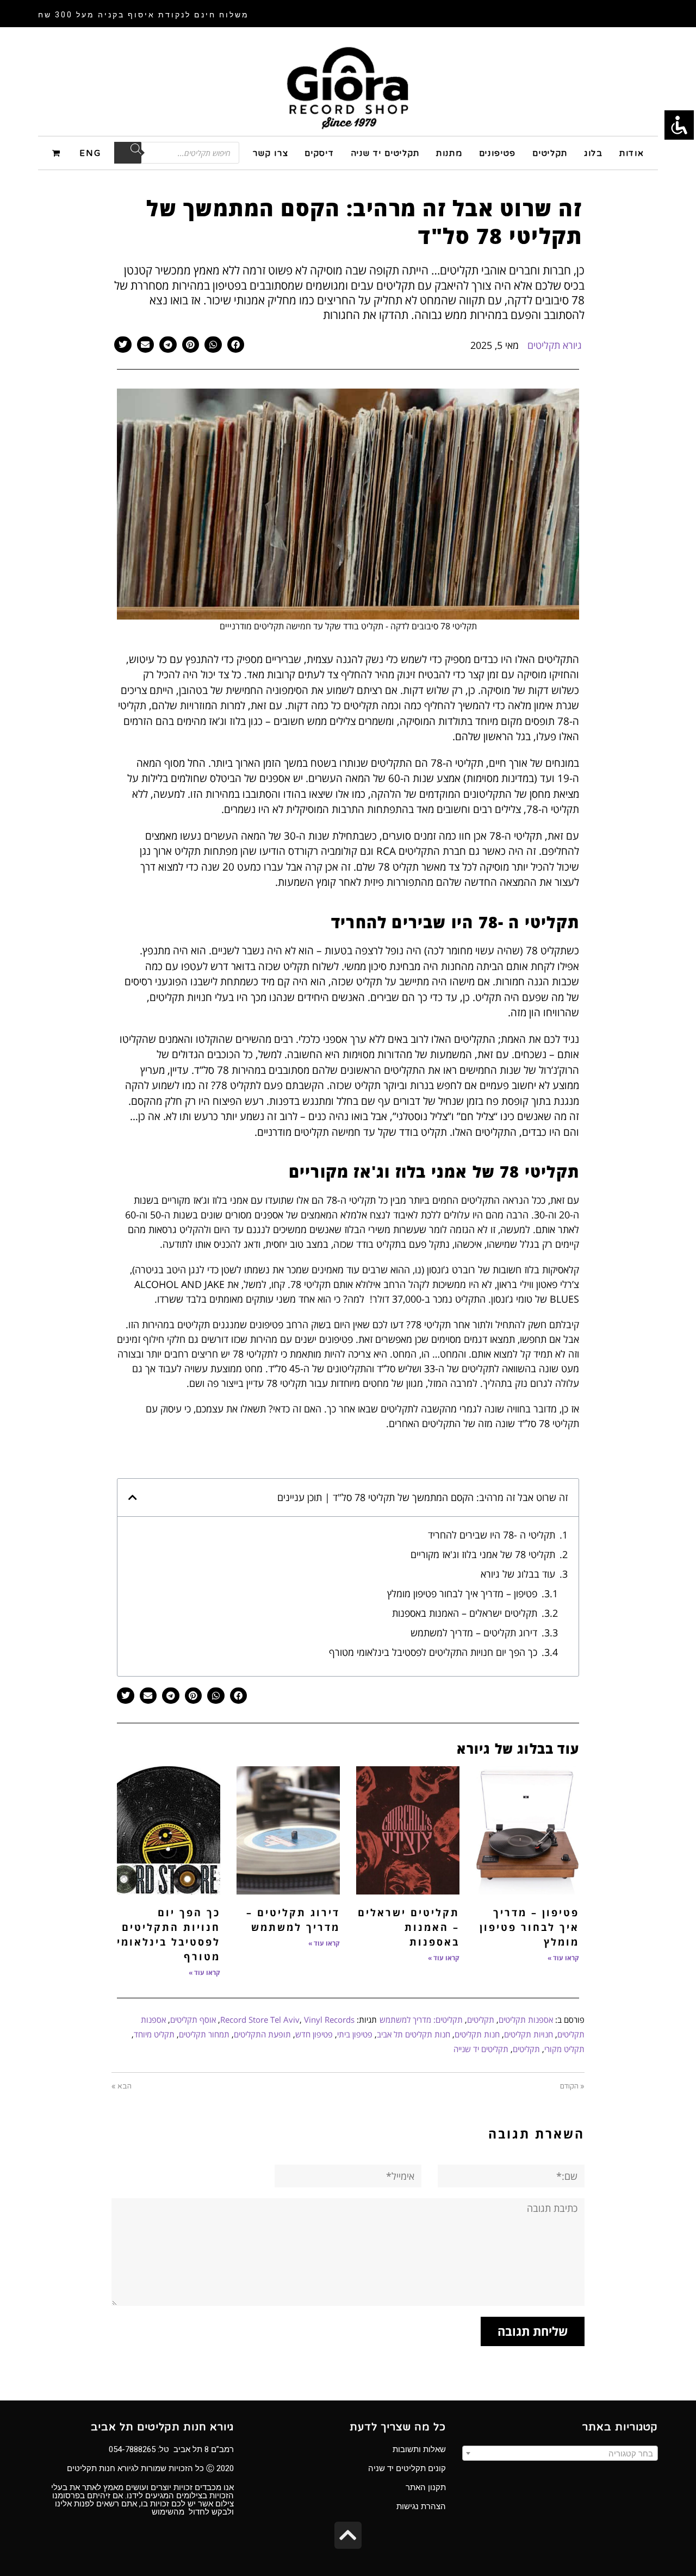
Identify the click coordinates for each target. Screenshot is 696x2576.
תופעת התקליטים (262, 2034)
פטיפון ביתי (355, 2034)
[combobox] (560, 2453)
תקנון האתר (426, 2487)
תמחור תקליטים (204, 2034)
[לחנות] (58, 152)
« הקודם (572, 2086)
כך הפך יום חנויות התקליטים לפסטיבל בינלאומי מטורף (433, 1652)
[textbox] (560, 2454)
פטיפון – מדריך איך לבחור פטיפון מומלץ (462, 1593)
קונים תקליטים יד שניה (407, 2468)
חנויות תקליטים (529, 2034)
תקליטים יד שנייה (481, 2049)
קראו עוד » (563, 1958)
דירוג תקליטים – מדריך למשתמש (474, 1633)
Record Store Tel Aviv (260, 2019)
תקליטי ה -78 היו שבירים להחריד (492, 1535)
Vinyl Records (329, 2019)
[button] (236, 345)
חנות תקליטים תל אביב (414, 2034)
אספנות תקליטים (526, 2019)
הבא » (122, 2086)
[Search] (128, 153)
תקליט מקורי (564, 2049)
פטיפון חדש (314, 2034)
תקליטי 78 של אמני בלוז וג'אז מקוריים (483, 1554)
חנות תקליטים (477, 2034)
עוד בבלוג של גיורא (518, 1574)
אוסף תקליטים (193, 2019)
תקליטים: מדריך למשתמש (421, 2019)
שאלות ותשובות (419, 2449)
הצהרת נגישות (421, 2506)
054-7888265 (132, 2449)
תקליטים (481, 2019)
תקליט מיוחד (154, 2034)
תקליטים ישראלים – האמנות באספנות (465, 1613)
